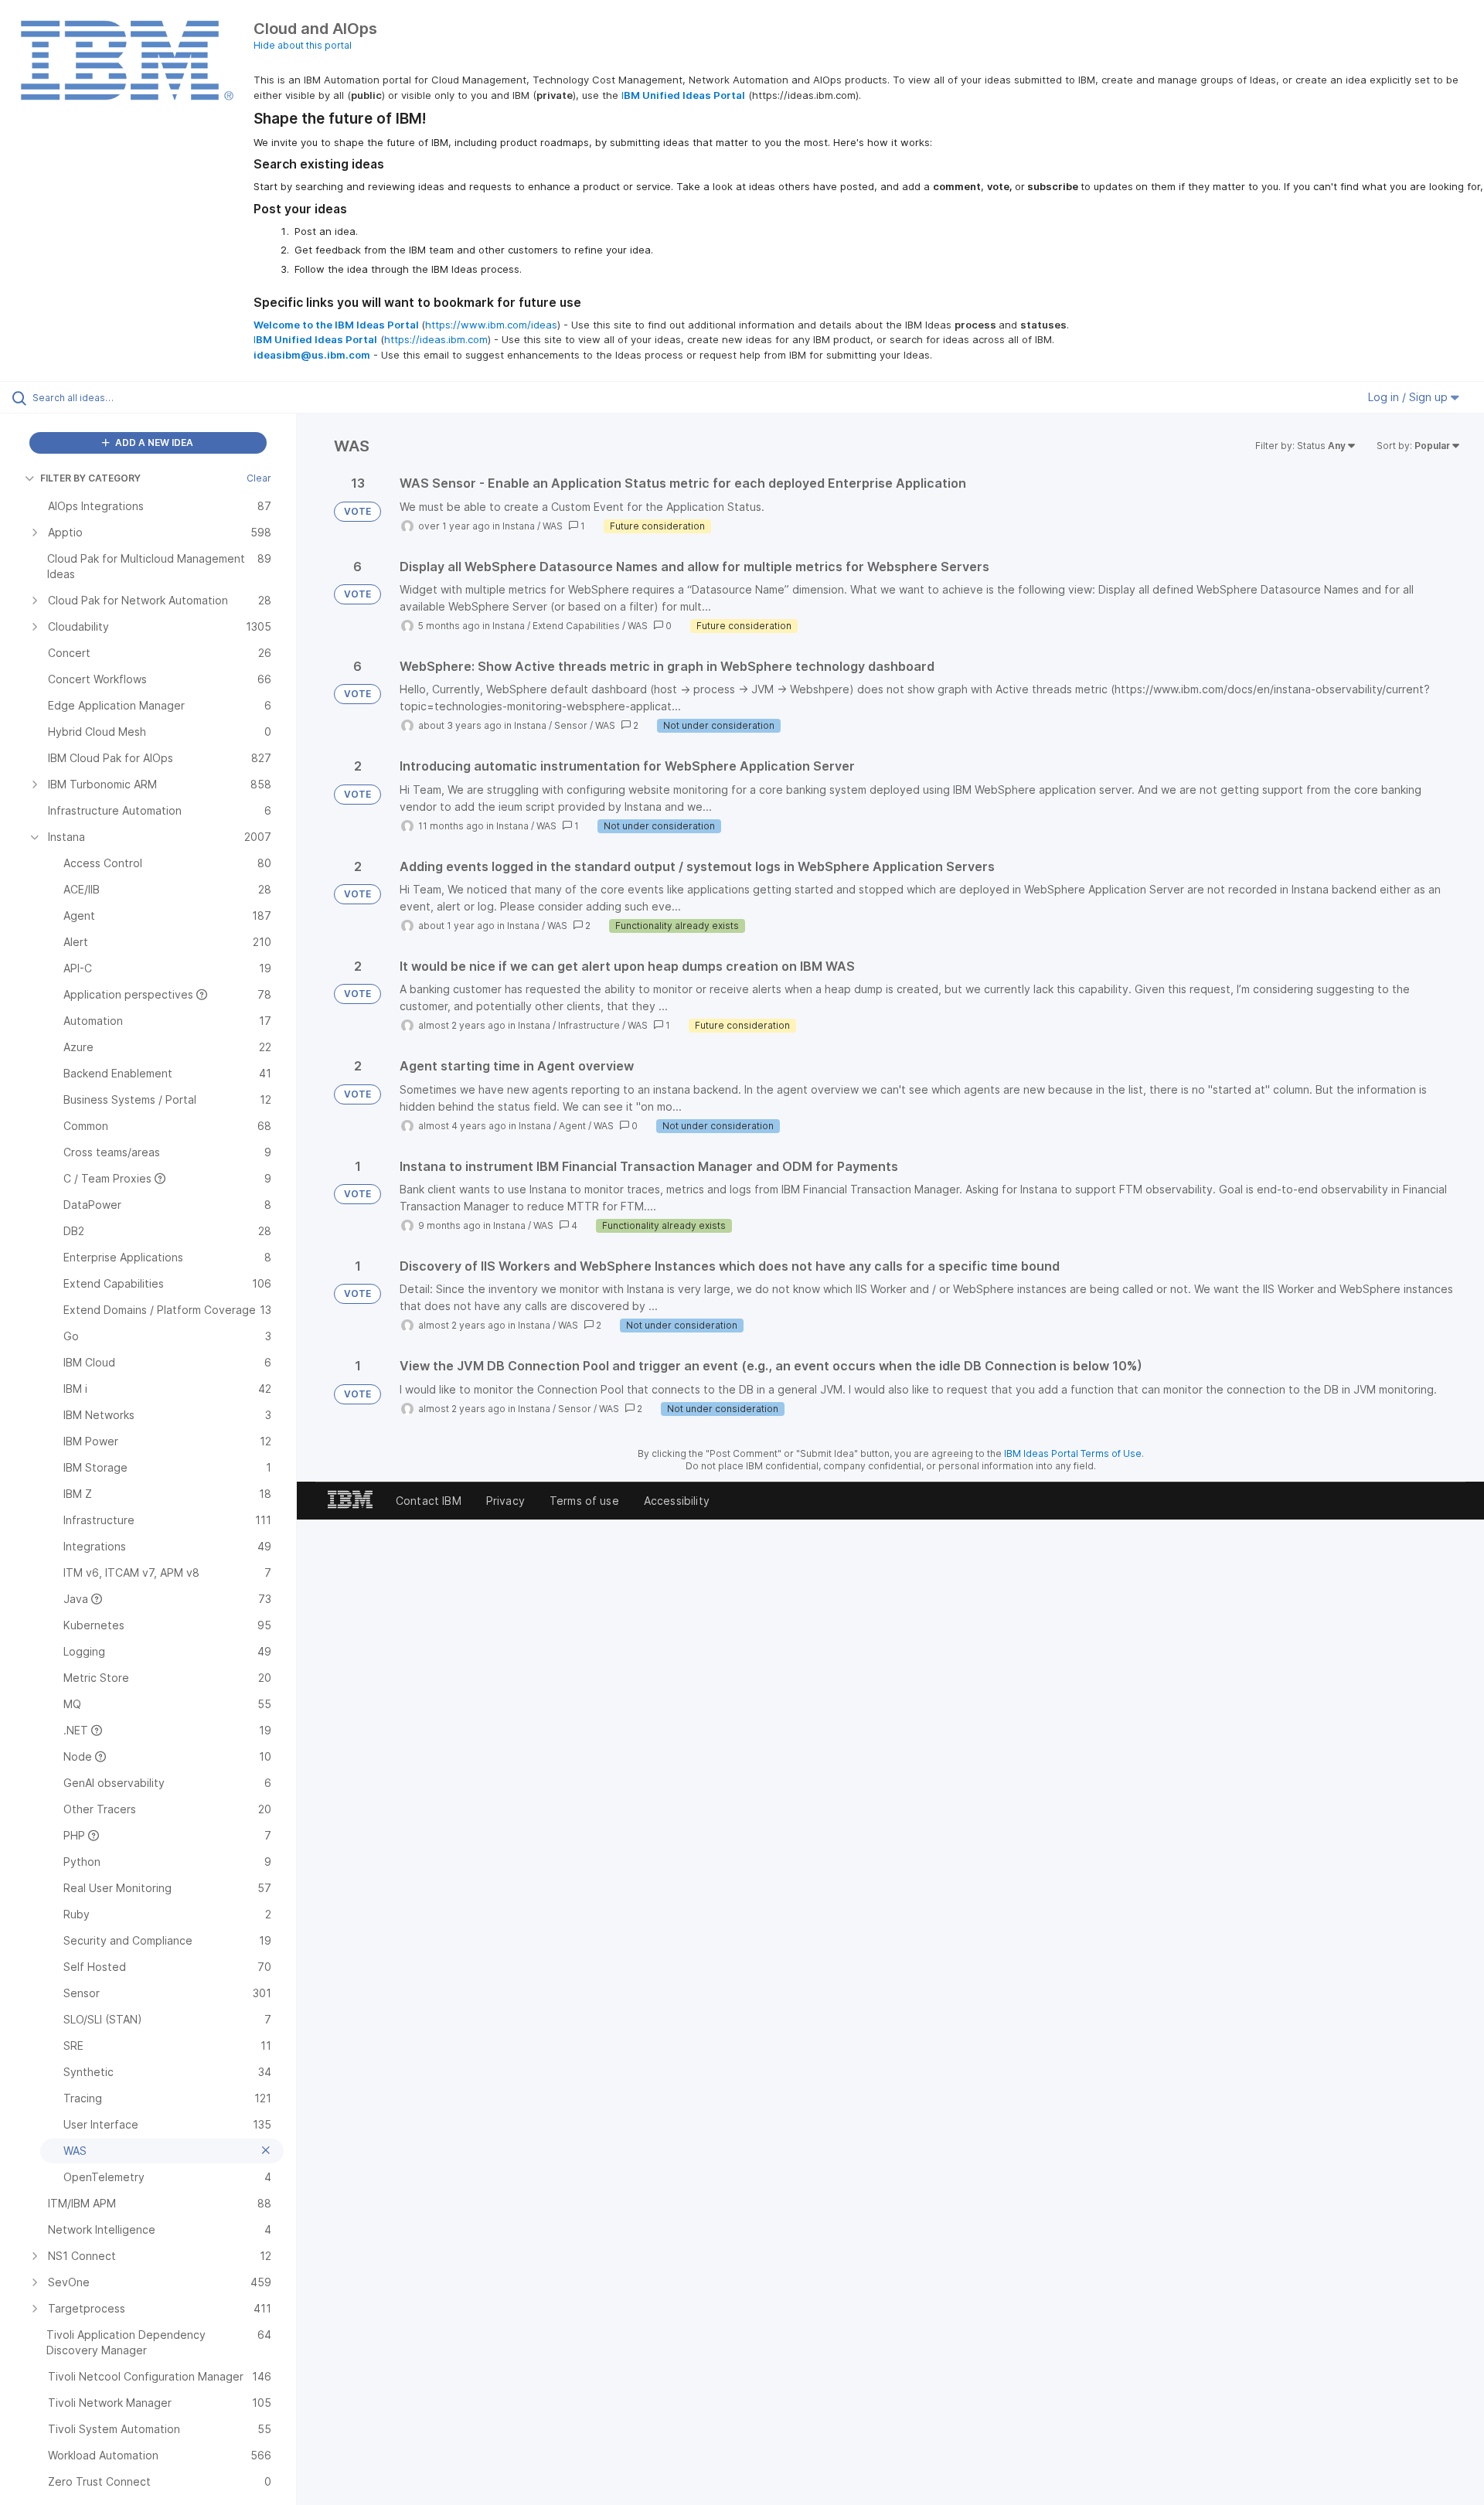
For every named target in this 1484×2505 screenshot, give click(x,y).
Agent (572, 1126)
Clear (259, 478)
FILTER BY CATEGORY (90, 478)
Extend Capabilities (576, 626)
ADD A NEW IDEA (153, 442)
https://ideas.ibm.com (436, 339)
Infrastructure (589, 1025)
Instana (519, 526)
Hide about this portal (303, 45)
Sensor (571, 725)
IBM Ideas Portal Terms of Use (1073, 1453)
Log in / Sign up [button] (1409, 397)
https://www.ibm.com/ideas (491, 325)
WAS (553, 526)
